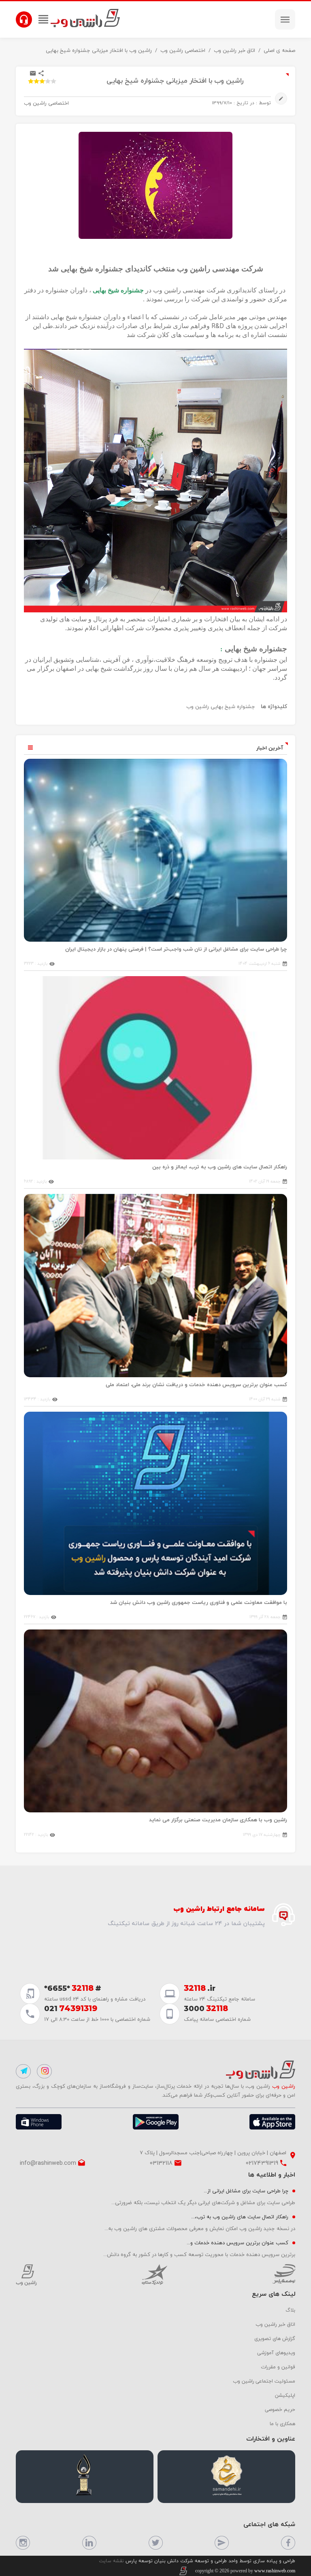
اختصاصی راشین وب (183, 50)
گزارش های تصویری (275, 2338)
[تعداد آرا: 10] (31, 81)
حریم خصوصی (280, 2409)
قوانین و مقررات (278, 2367)
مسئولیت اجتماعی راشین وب (264, 2381)
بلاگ (290, 2310)
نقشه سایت (111, 2561)
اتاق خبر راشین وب (234, 50)
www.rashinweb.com (275, 2571)
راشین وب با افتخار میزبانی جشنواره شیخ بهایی (99, 50)
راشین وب (198, 706)
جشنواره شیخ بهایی (233, 706)
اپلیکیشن (285, 2395)
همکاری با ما (282, 2424)
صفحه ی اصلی (279, 50)
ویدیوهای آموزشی (276, 2353)
